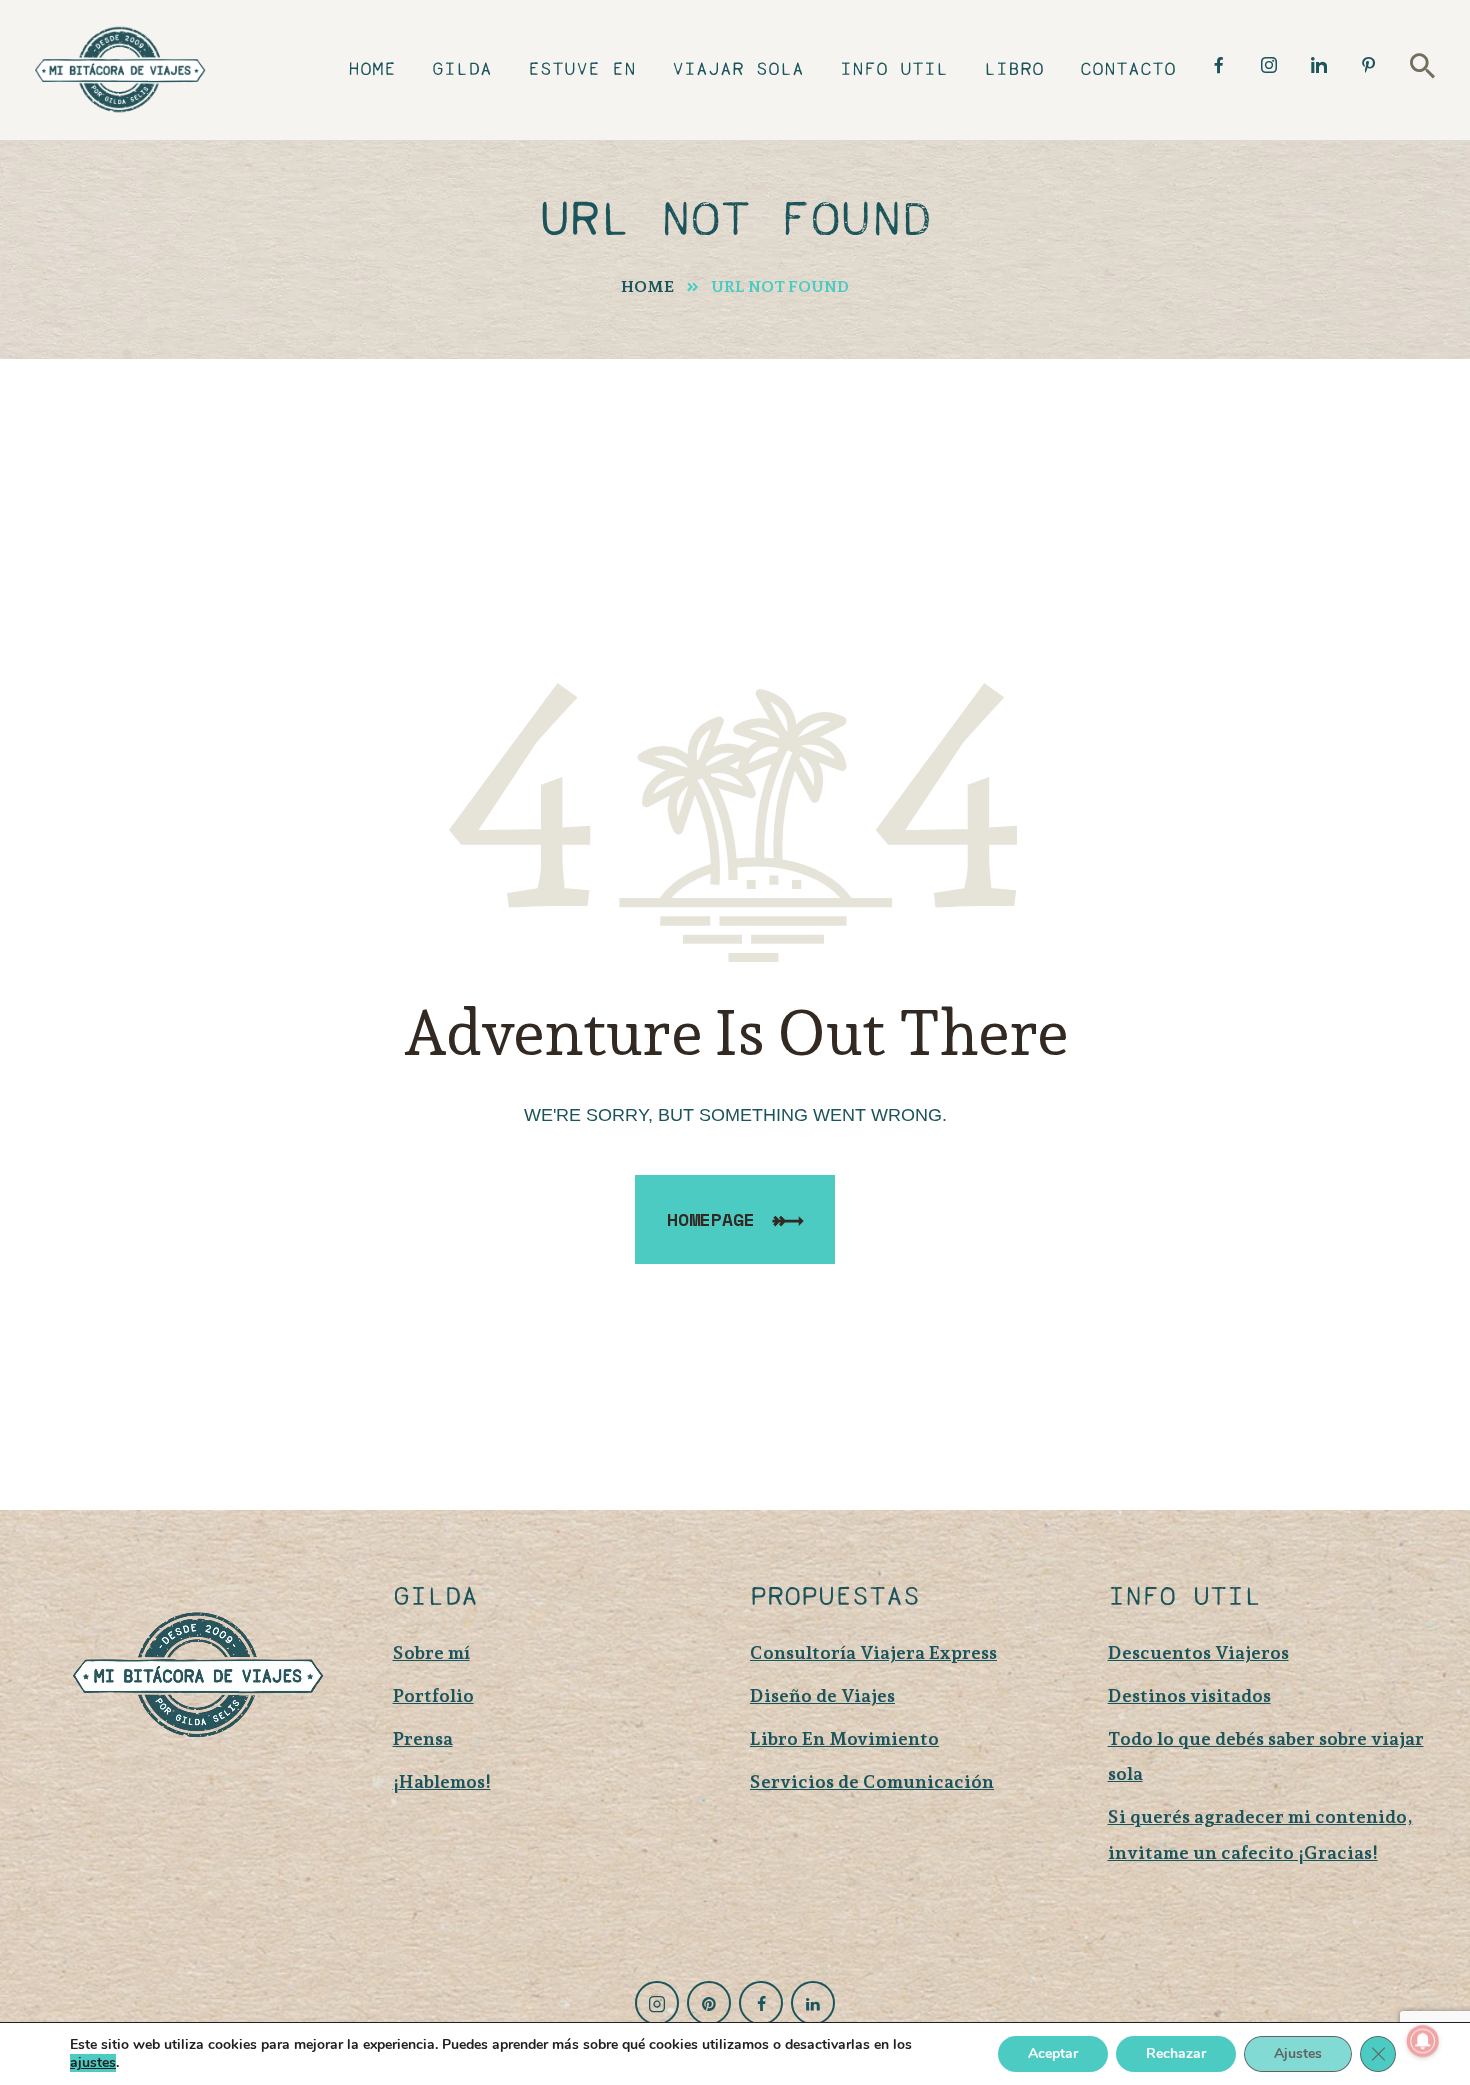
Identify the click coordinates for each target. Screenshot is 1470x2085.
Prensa (423, 1738)
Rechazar (1176, 2053)
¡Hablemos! (442, 1781)
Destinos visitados (1189, 1695)
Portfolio (433, 1695)
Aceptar (1053, 2053)
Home (647, 286)
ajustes (93, 2063)
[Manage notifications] (1423, 2041)
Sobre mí (431, 1652)
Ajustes (1298, 2053)
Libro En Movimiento (844, 1738)
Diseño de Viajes (822, 1695)
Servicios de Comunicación (872, 1781)
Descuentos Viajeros (1198, 1652)
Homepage (711, 1219)
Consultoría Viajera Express (873, 1652)
